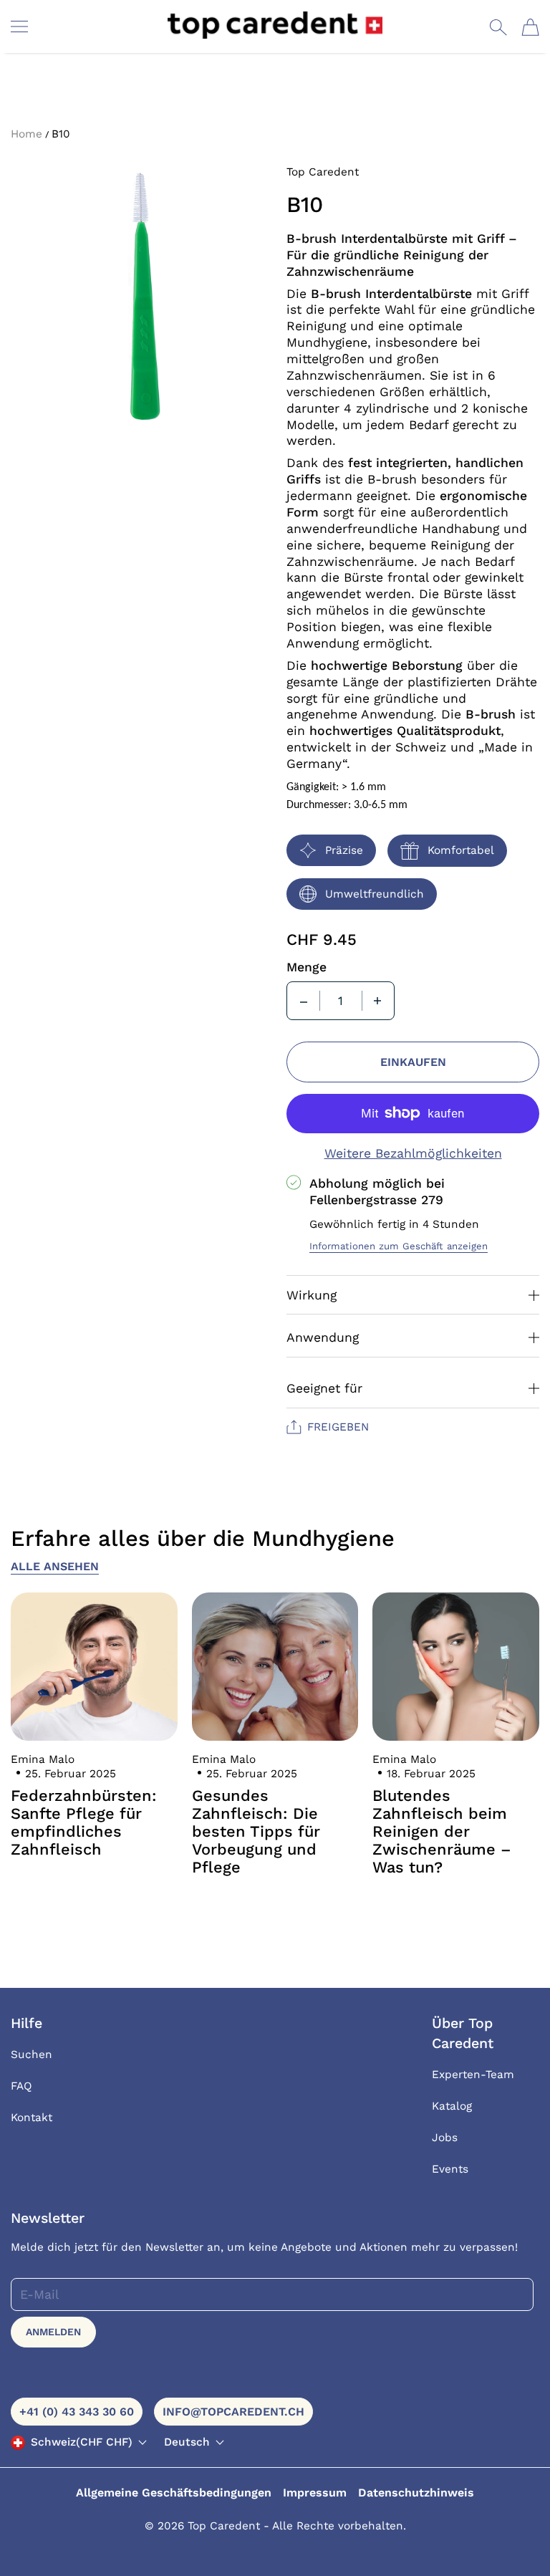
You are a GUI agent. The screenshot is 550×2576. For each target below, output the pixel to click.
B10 (61, 134)
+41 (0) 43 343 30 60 (77, 2412)
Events (450, 2169)
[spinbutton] (341, 1001)
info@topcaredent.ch (233, 2412)
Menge (307, 967)
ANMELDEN (53, 2332)
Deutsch (187, 2442)
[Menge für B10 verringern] (304, 1001)
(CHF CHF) (82, 2442)
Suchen (32, 2054)
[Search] (498, 27)
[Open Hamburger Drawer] (19, 27)
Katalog (452, 2106)
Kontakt (32, 2118)
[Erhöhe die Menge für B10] (377, 1001)
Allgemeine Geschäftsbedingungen (174, 2493)
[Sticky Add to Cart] (495, 2540)
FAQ (21, 2086)
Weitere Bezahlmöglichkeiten (413, 1153)
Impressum (315, 2493)
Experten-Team (473, 2075)
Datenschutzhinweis (416, 2493)
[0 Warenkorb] (530, 27)
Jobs (445, 2138)
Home (26, 134)
